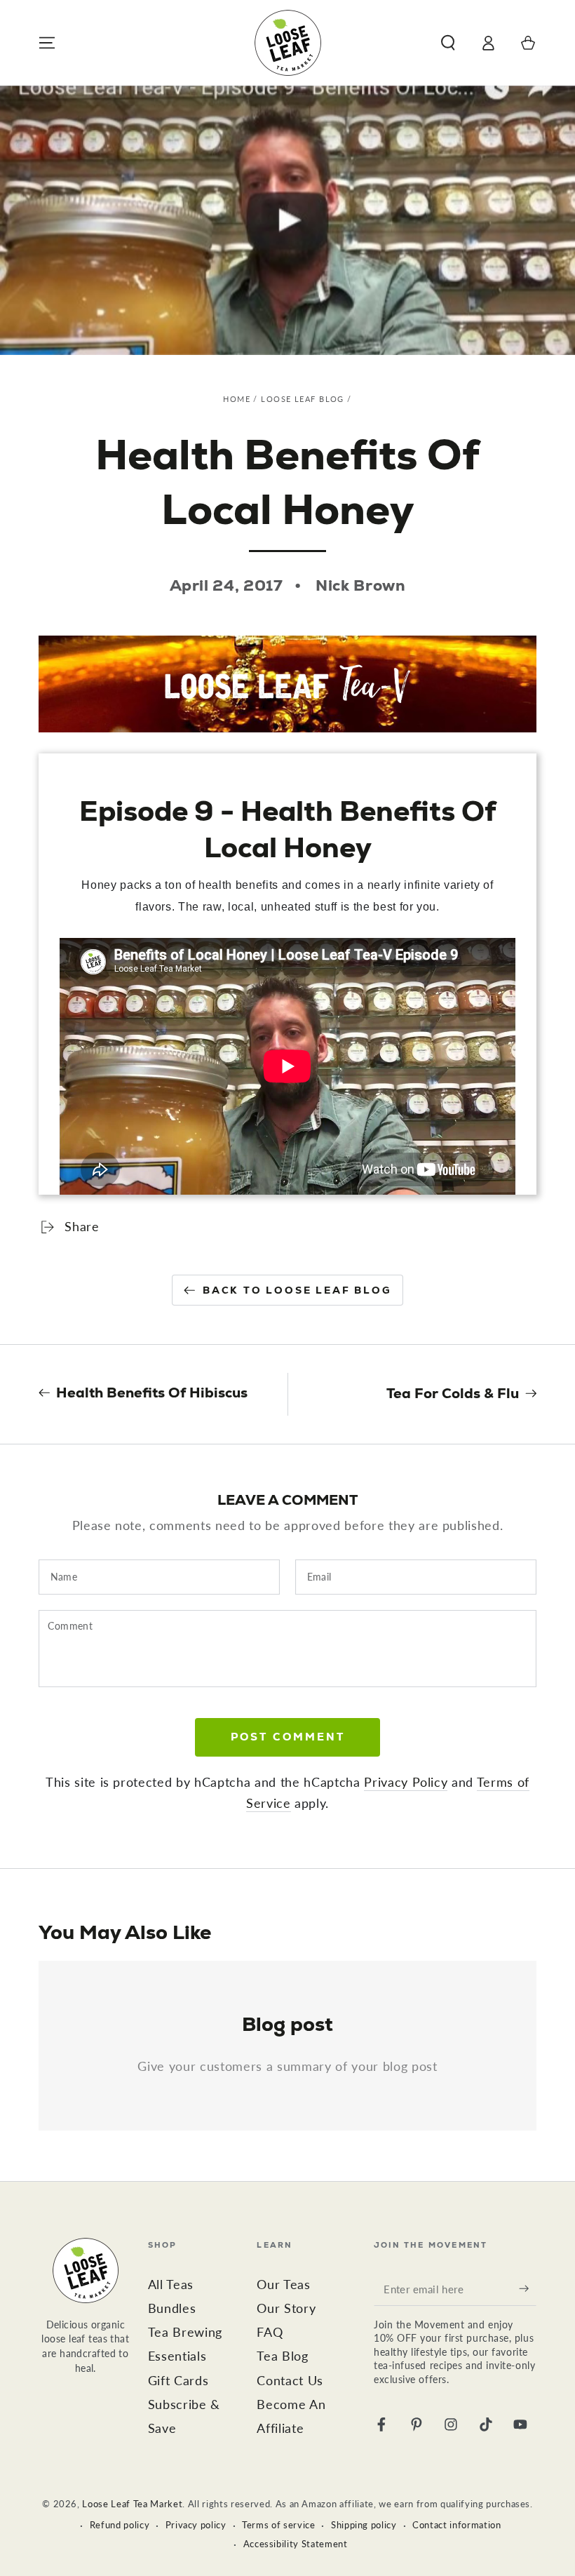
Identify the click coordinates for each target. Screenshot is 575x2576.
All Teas (171, 2285)
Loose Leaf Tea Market (132, 2504)
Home (237, 399)
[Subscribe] (528, 2288)
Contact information (457, 2525)
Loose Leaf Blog (302, 399)
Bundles (172, 2308)
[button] (448, 43)
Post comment (288, 1737)
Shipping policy (364, 2525)
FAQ (270, 2332)
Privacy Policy (406, 1782)
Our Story (286, 2308)
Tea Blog (282, 2356)
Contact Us (290, 2381)
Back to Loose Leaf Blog (297, 1290)
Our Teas (283, 2285)
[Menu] (47, 43)
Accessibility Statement (296, 2544)
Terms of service (279, 2525)
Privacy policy (196, 2525)
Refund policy (120, 2525)
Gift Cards (178, 2381)
